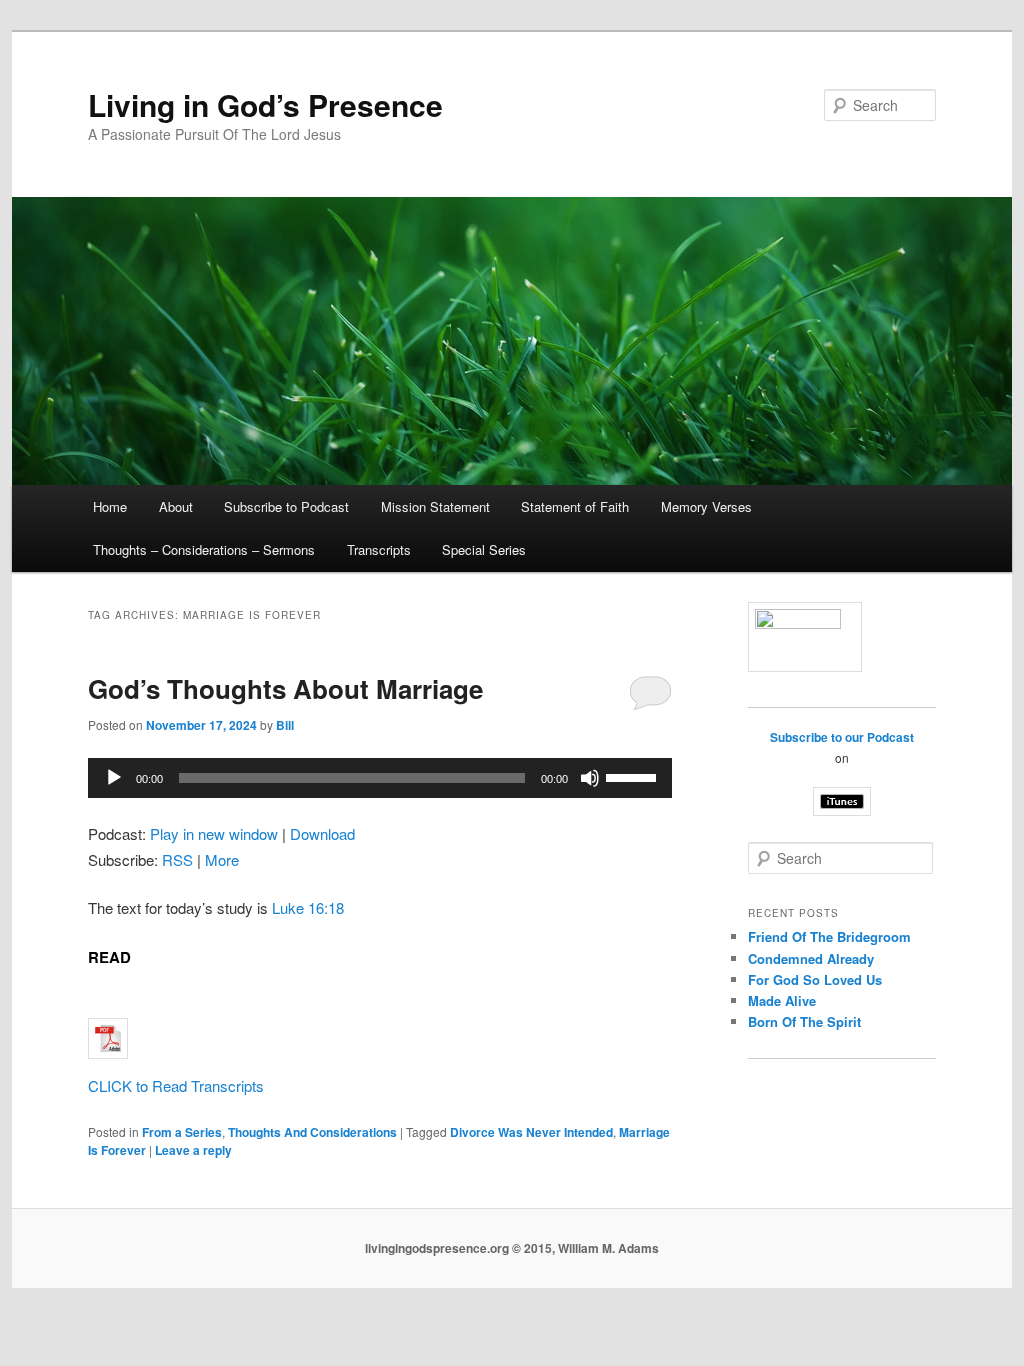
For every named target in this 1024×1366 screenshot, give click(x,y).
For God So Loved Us (815, 979)
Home (110, 506)
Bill (285, 725)
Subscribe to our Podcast (842, 737)
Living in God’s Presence (265, 104)
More (222, 859)
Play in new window (214, 833)
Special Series (484, 549)
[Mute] (590, 778)
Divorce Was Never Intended (531, 1132)
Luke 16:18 (308, 907)
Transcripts (379, 549)
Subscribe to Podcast (286, 506)
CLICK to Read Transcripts (176, 1085)
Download (322, 833)
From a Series (182, 1132)
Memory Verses (706, 506)
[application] (380, 778)
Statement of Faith (575, 506)
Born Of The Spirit (804, 1021)
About (176, 506)
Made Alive (782, 1000)
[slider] (634, 776)
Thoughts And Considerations (312, 1132)
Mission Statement (435, 506)
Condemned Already (811, 958)
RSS (177, 859)
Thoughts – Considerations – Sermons (204, 549)
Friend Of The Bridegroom (829, 936)
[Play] (114, 778)
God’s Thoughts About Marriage (285, 688)
